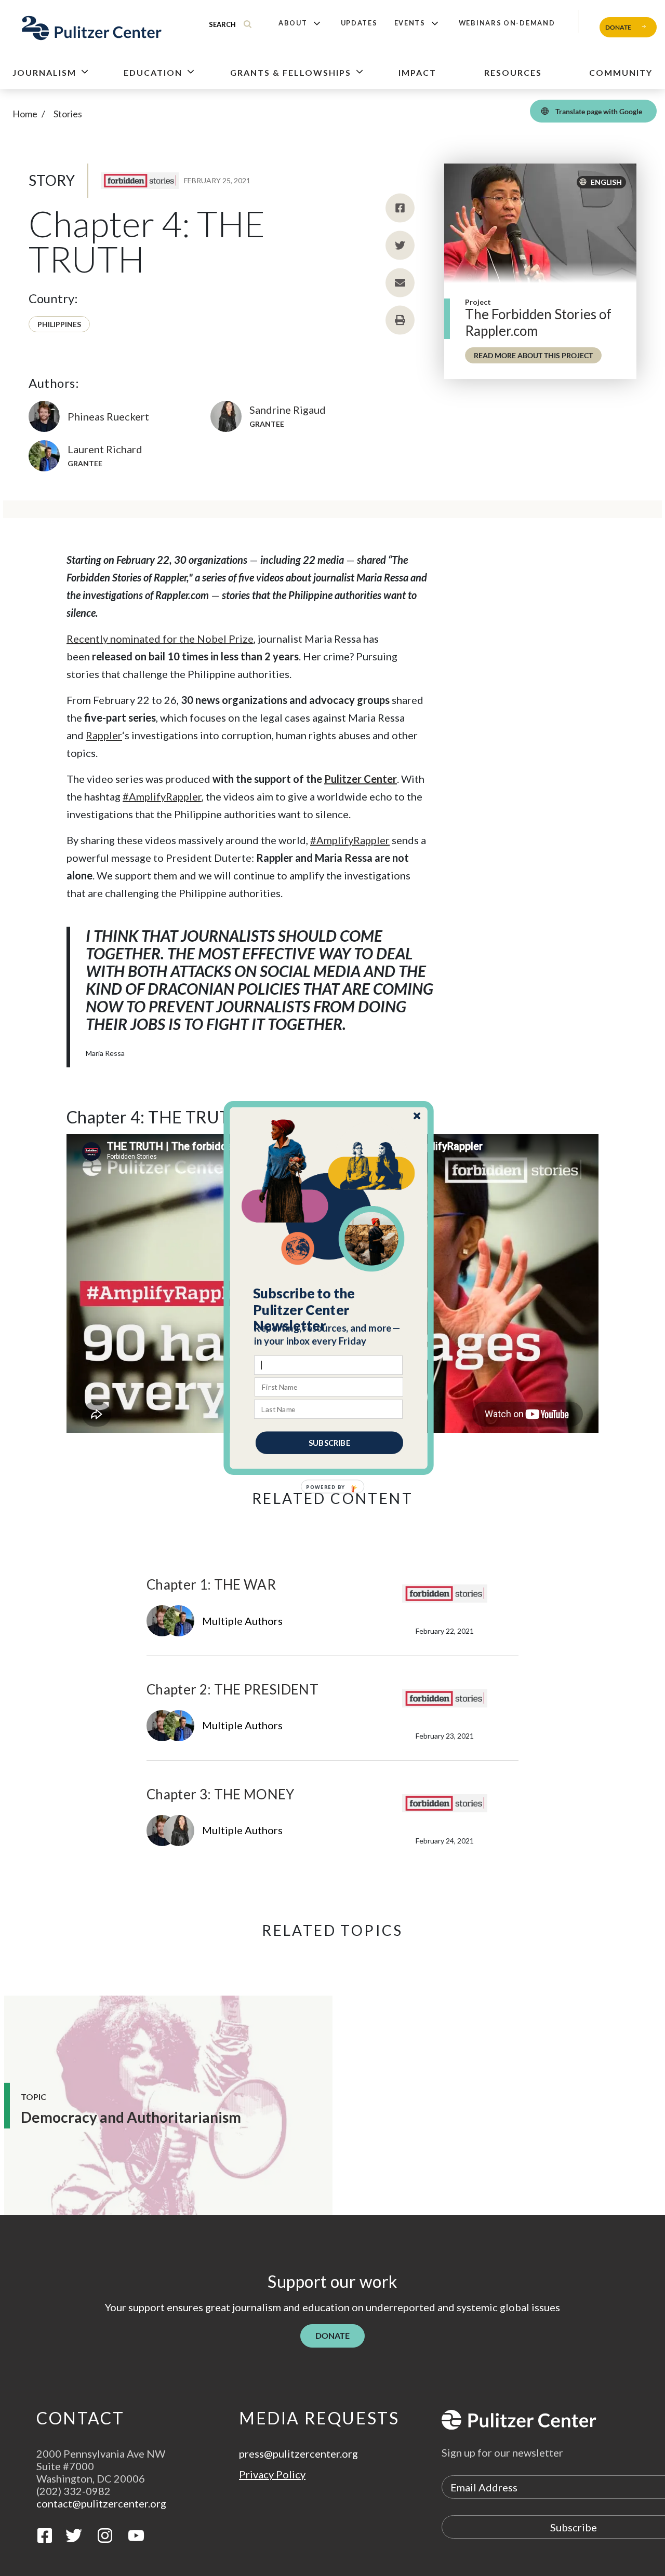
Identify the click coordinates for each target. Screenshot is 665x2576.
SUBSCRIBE (329, 1443)
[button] (329, 1310)
